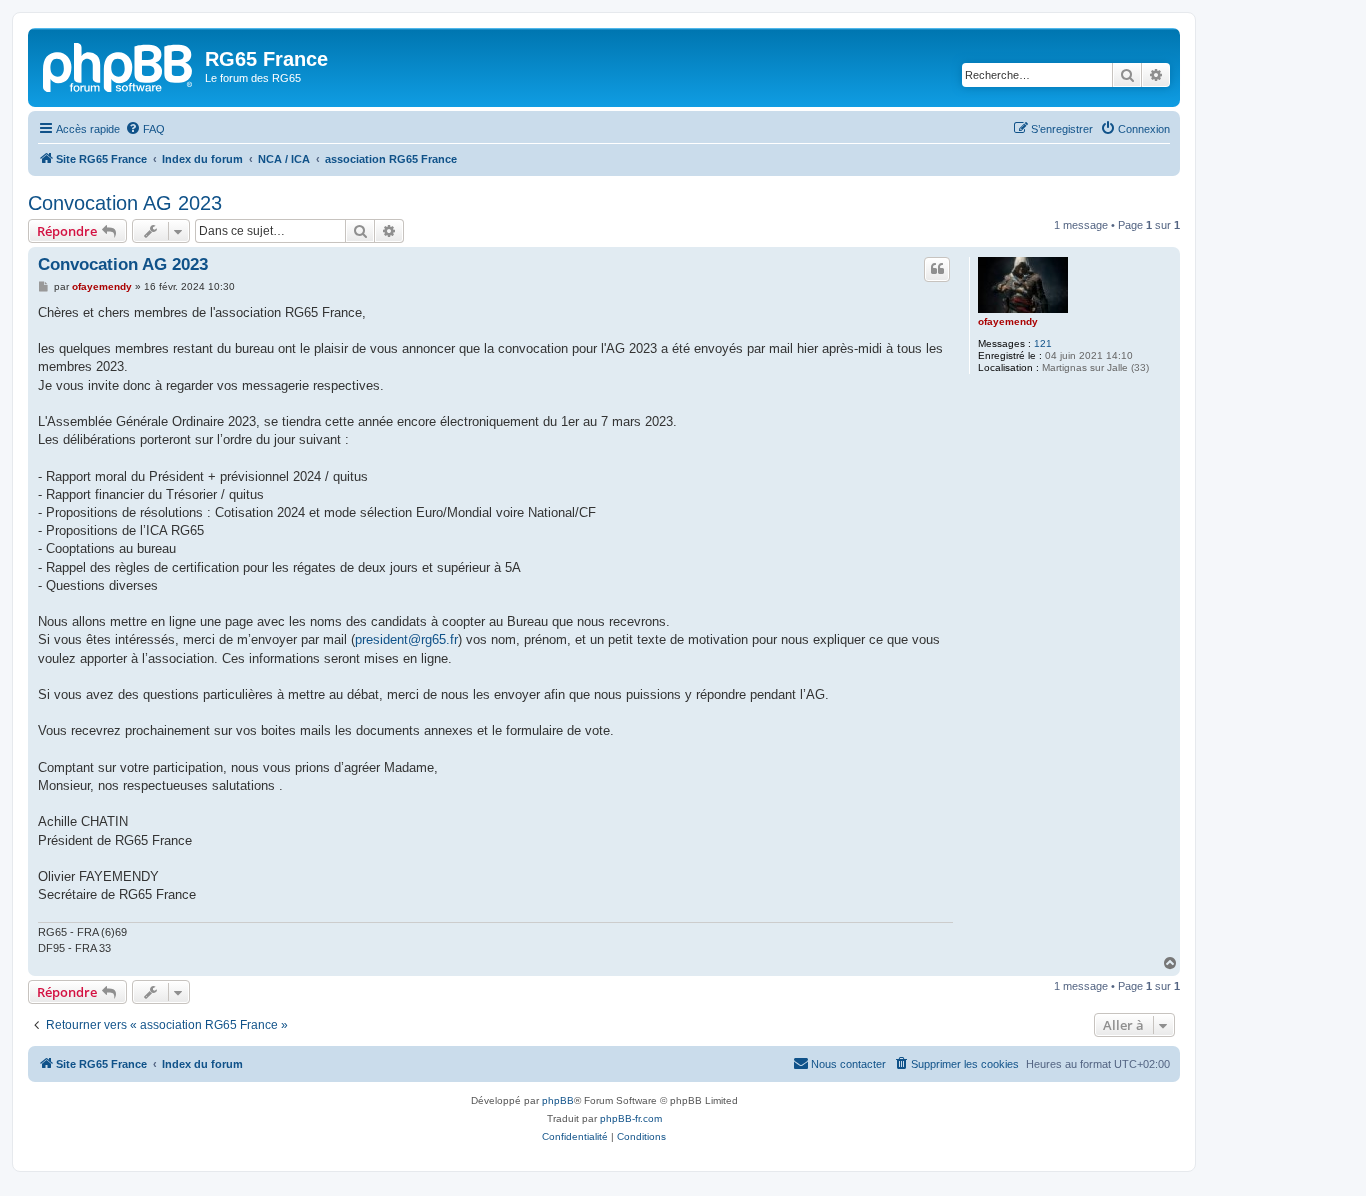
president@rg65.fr (406, 639)
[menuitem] (145, 129)
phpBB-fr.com (631, 1118)
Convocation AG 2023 (125, 203)
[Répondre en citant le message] (937, 269)
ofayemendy (1008, 321)
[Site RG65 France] (119, 65)
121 (1043, 343)
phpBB (558, 1100)
